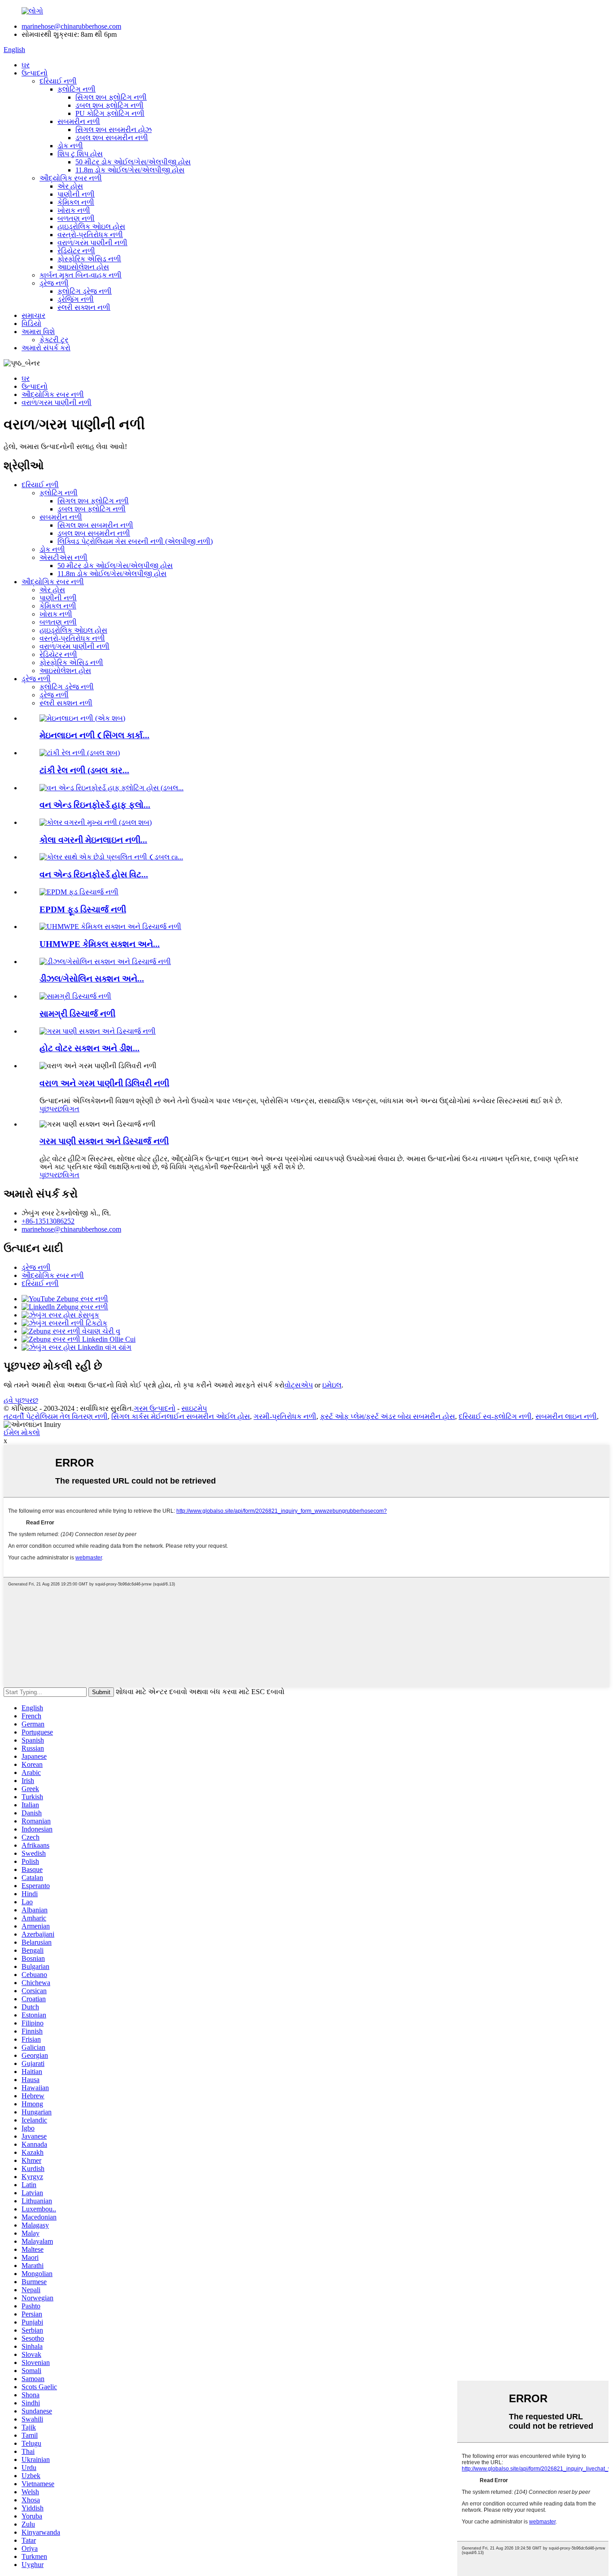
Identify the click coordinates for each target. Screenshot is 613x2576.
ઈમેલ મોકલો (22, 1433)
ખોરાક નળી (74, 210)
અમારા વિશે (38, 332)
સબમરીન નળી (79, 121)
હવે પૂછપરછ (21, 1400)
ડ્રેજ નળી (54, 283)
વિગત (71, 1109)
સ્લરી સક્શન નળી (84, 307)
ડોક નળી (70, 146)
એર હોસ (70, 186)
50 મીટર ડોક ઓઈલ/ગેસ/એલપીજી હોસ (133, 162)
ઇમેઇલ (332, 1385)
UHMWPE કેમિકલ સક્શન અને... (100, 944)
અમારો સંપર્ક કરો (46, 348)
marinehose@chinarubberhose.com (71, 26)
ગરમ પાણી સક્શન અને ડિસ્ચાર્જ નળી (104, 1141)
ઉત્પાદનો (35, 73)
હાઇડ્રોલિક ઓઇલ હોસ (91, 227)
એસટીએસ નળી (63, 557)
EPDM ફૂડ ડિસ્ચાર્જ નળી (83, 909)
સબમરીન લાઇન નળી (566, 1416)
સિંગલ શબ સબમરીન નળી (95, 525)
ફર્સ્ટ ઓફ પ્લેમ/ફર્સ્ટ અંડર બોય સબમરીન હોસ (388, 1416)
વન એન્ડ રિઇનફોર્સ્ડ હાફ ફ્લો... (95, 805)
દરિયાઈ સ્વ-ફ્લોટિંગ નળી (495, 1416)
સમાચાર (33, 315)
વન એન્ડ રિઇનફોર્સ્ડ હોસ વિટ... (94, 874)
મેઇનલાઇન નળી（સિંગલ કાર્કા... (94, 735)
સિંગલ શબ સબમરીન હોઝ (114, 130)
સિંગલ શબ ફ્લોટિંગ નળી (111, 97)
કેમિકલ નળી (76, 202)
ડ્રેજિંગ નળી (76, 299)
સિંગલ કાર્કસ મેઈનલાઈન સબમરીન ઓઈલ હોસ (181, 1416)
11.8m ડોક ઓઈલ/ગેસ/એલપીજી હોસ (130, 170)
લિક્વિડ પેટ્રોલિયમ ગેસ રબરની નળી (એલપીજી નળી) (135, 541)
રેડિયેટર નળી (76, 251)
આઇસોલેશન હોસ (83, 267)
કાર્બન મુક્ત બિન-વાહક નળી (81, 275)
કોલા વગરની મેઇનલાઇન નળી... (93, 840)
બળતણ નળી (76, 218)
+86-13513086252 (48, 1221)
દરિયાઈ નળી (58, 81)
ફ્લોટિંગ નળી (77, 89)
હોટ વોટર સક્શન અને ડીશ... (90, 1048)
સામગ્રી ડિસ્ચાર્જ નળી (77, 1014)
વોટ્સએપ (299, 1385)
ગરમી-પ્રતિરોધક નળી (285, 1416)
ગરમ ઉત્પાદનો (155, 1408)
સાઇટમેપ (194, 1408)
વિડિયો (31, 324)
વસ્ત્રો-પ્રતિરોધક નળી (90, 235)
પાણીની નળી (76, 194)
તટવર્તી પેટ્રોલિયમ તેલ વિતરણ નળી (56, 1416)
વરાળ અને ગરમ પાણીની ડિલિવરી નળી (104, 1083)
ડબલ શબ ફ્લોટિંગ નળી (109, 105)
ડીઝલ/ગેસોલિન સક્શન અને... (92, 979)
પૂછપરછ (51, 1109)
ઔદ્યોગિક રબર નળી (71, 178)
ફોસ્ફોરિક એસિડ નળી (89, 259)
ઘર (26, 65)
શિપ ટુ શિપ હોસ (80, 154)
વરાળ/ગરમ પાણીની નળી (92, 243)
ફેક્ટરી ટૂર (54, 340)
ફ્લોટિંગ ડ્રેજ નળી (85, 291)
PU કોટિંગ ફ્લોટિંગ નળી (110, 113)
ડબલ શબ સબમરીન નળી (112, 138)
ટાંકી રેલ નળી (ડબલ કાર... (84, 770)
